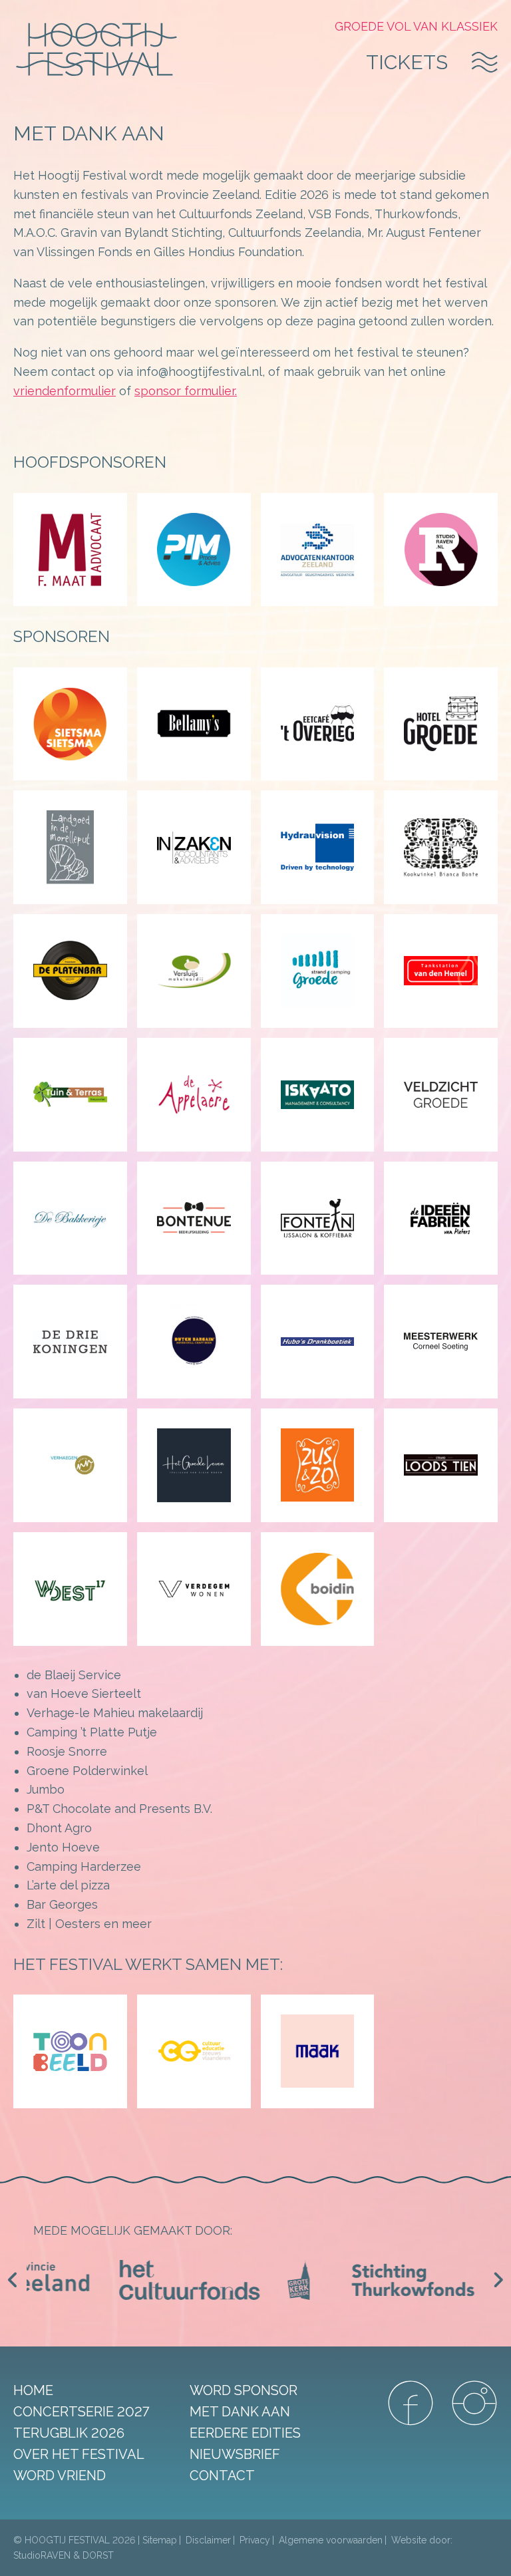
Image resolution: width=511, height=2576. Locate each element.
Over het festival (79, 2454)
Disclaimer (208, 2540)
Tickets (407, 62)
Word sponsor (244, 2390)
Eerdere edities (245, 2433)
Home (33, 2390)
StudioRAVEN (42, 2555)
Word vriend (60, 2476)
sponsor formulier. (186, 391)
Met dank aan (240, 2412)
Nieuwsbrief (235, 2454)
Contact (222, 2476)
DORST (98, 2555)
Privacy (255, 2540)
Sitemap (160, 2540)
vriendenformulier (65, 391)
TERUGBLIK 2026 (69, 2433)
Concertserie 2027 (81, 2412)
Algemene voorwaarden (331, 2540)
